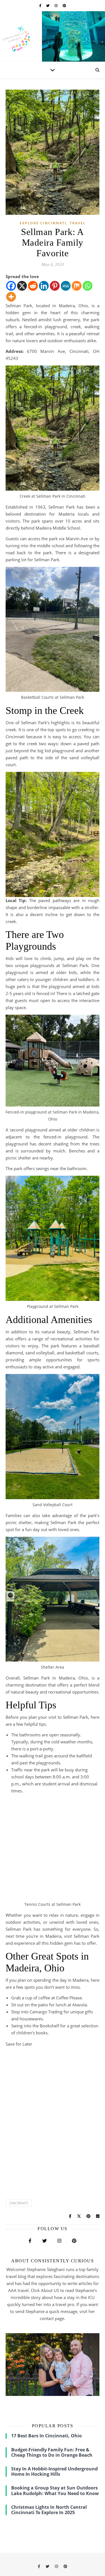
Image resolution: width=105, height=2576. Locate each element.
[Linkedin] (44, 286)
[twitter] (48, 5)
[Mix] (77, 286)
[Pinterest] (55, 286)
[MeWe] (66, 286)
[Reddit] (33, 286)
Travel (78, 223)
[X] (22, 286)
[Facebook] (11, 286)
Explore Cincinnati (43, 223)
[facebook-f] (41, 5)
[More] (11, 297)
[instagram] (57, 5)
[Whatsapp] (88, 286)
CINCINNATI (19, 2203)
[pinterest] (64, 5)
